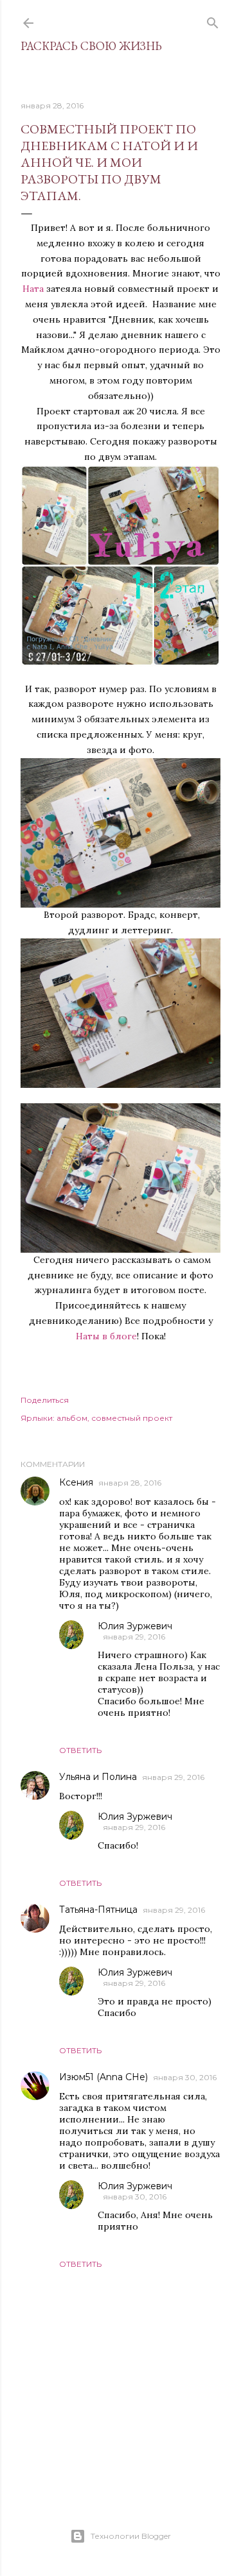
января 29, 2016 (134, 1637)
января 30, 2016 (185, 2077)
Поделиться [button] (45, 1400)
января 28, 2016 (130, 1483)
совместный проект (132, 1418)
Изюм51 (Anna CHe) (103, 2077)
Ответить (80, 1750)
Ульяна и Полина (98, 1777)
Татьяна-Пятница (98, 1910)
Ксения (76, 1482)
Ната (33, 289)
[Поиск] (213, 20)
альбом (72, 1418)
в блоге (120, 1336)
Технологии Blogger (131, 2536)
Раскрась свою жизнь (91, 46)
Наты (88, 1336)
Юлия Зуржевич (135, 1626)
